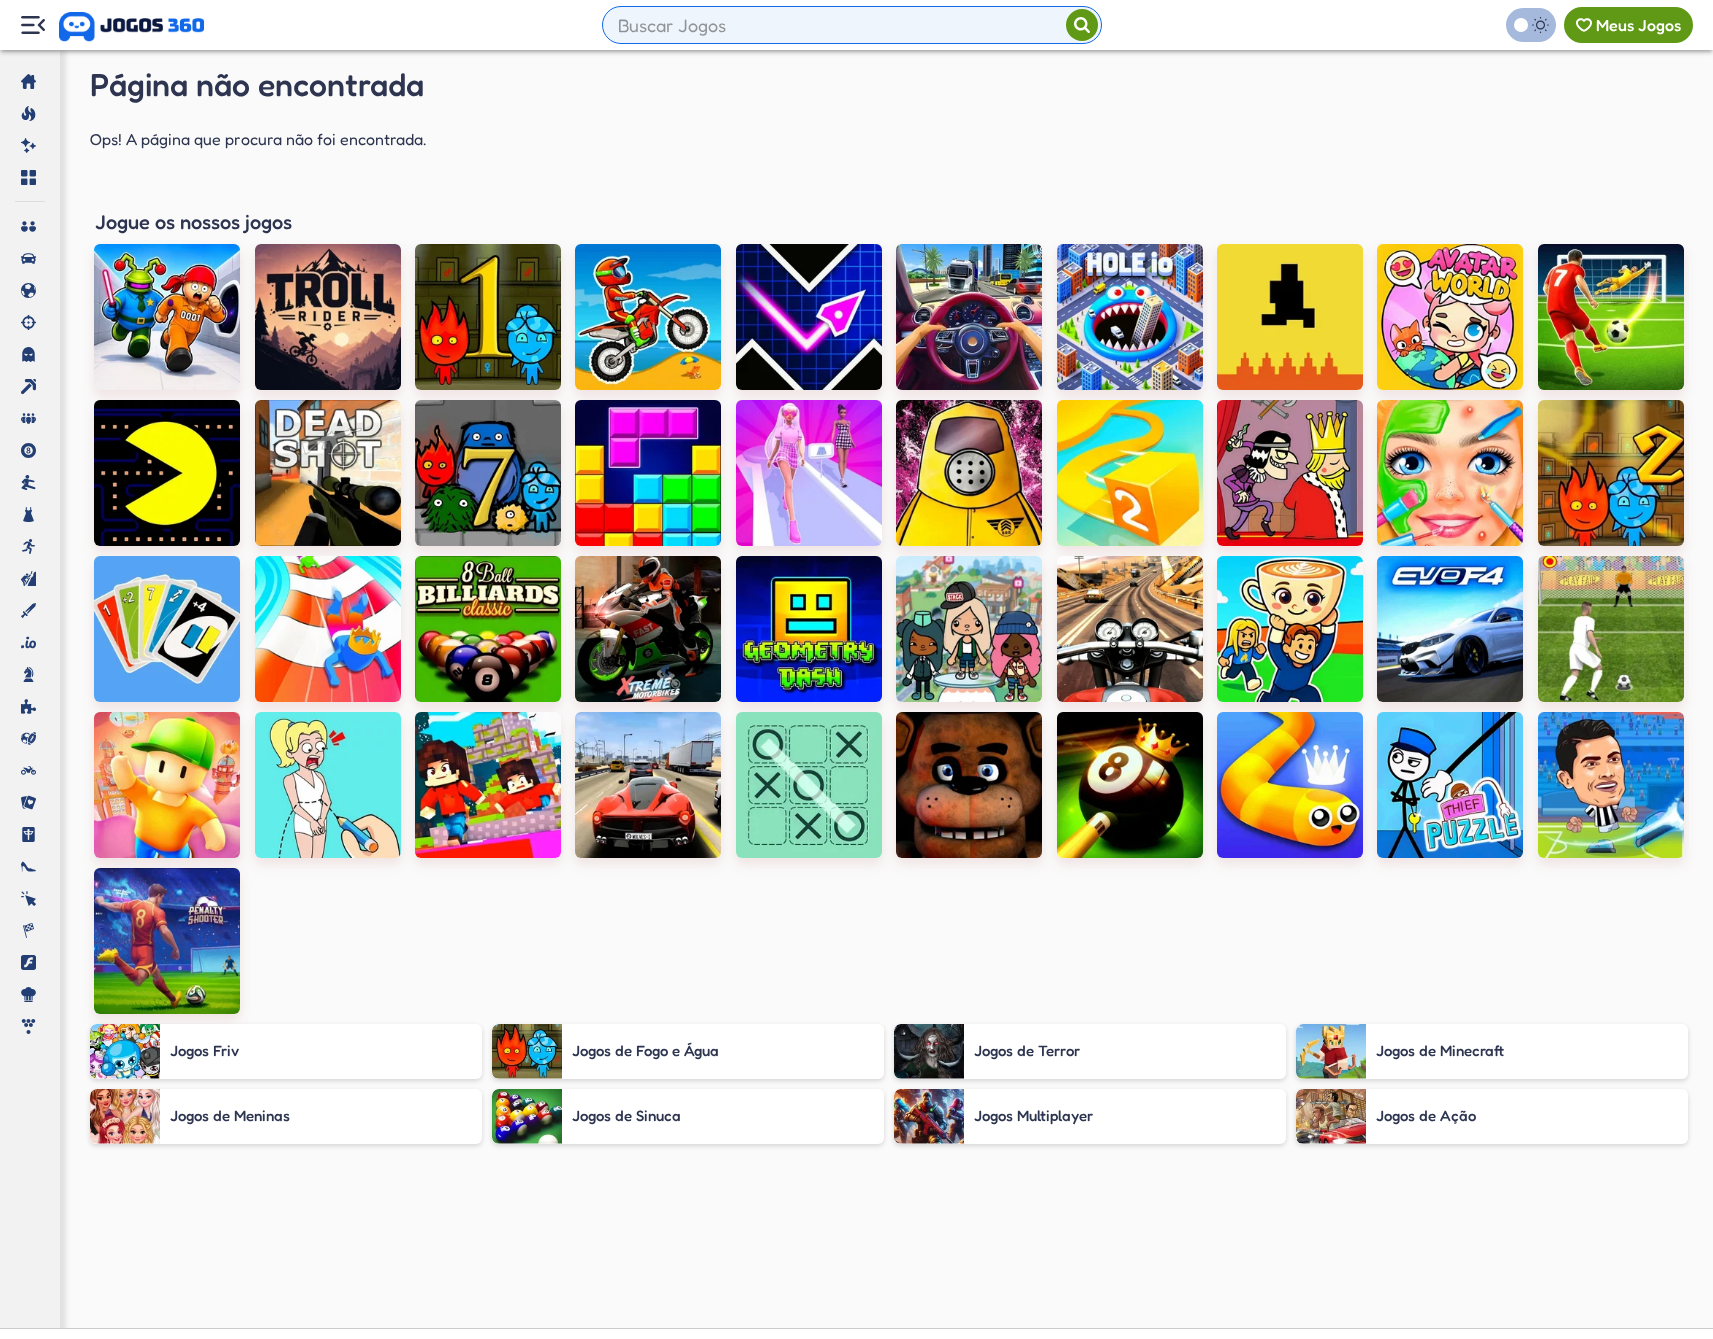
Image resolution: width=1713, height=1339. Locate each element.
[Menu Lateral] (32, 25)
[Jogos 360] (131, 27)
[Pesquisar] (1082, 25)
